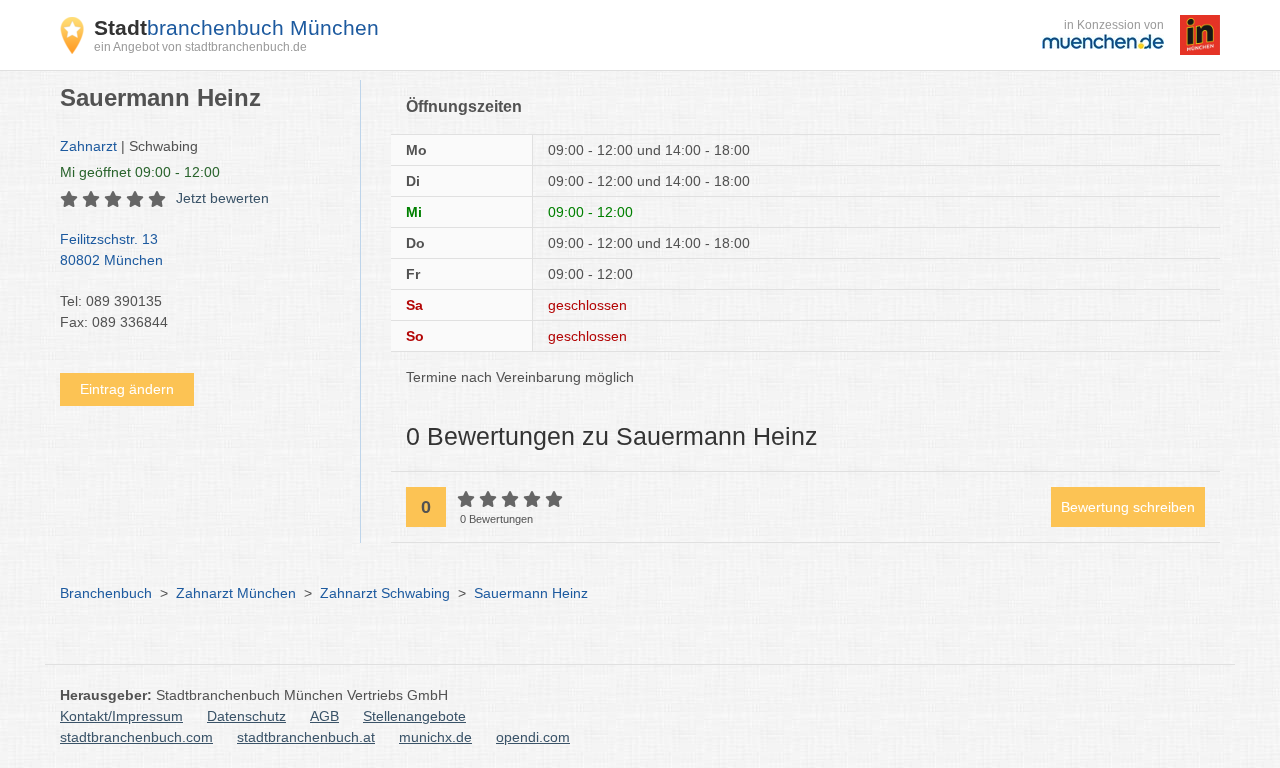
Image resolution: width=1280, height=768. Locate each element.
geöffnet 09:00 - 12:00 (140, 172)
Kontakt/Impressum (121, 716)
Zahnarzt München (236, 593)
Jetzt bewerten (222, 198)
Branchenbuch (106, 593)
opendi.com (533, 737)
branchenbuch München (236, 27)
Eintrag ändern (127, 389)
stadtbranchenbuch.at (306, 737)
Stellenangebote (414, 716)
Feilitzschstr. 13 (111, 249)
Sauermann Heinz (531, 593)
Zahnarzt (88, 146)
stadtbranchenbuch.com (136, 737)
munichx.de (435, 737)
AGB (324, 716)
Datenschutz (246, 716)
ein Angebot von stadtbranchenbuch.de (200, 47)
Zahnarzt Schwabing (385, 593)
